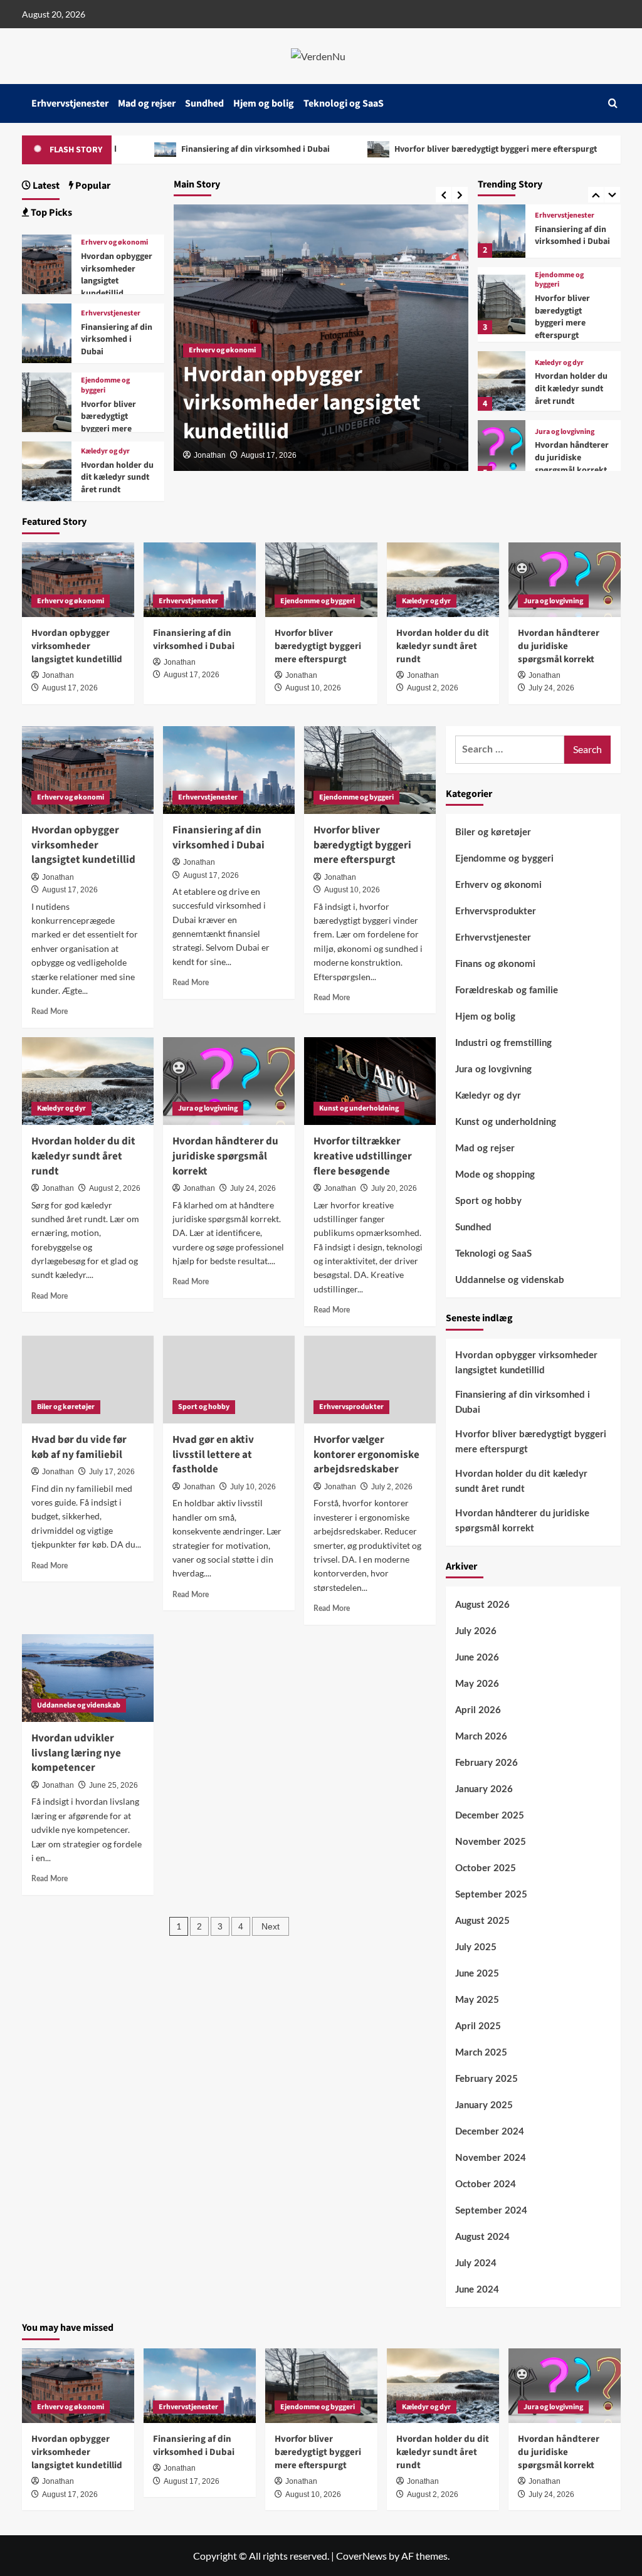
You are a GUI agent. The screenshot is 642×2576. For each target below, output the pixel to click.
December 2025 (490, 1816)
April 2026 (478, 1710)
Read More (50, 1011)
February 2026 (487, 1763)
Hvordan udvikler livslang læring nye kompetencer (76, 1753)
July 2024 (476, 2263)
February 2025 (487, 2079)
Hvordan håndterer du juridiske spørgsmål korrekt (572, 457)
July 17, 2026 (112, 1472)
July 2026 (476, 1631)
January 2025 (484, 2105)
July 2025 (476, 1947)
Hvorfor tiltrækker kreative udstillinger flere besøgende (363, 1156)
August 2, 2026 (433, 688)
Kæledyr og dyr (559, 363)
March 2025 (481, 2053)
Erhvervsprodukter (351, 1407)
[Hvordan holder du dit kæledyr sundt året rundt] (502, 381)
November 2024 (491, 2158)
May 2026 (477, 1684)
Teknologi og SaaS (344, 103)
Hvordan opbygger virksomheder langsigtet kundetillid (302, 403)
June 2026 (477, 1658)
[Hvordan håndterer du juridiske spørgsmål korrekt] (502, 450)
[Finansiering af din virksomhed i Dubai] (502, 228)
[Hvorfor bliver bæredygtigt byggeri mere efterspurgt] (502, 304)
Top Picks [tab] (50, 213)
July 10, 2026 (253, 1487)
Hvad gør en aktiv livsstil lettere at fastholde (213, 1455)
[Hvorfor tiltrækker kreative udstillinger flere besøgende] (370, 1081)
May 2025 (477, 2000)
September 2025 (491, 1895)
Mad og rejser (147, 103)
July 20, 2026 (394, 1188)
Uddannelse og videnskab (79, 1705)
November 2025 (491, 1842)
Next (271, 1926)
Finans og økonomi (495, 964)
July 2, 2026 (392, 1487)
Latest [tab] (45, 186)
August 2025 (482, 1921)
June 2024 (477, 2290)
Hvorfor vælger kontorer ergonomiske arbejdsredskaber (366, 1455)
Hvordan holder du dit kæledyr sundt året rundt (571, 388)
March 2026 (481, 1737)
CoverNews (361, 2556)
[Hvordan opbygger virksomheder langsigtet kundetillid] (47, 263)
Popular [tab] (92, 186)
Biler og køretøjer (66, 1407)
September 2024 (491, 2211)
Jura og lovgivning (565, 432)
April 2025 (478, 2026)
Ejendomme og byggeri (559, 280)
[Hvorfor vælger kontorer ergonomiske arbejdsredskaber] (370, 1380)
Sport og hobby (204, 1407)
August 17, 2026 (269, 455)
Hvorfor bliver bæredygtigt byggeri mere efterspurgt (419, 149)
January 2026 (484, 1789)
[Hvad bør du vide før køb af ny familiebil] (88, 1380)
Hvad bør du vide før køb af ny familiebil (79, 1447)
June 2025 (477, 1974)
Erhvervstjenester (70, 103)
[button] (613, 103)
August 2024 (482, 2237)
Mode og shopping (495, 1175)
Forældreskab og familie (507, 990)
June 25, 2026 (113, 1785)
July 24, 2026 (551, 688)
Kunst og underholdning (359, 1108)
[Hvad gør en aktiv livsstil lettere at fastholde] (229, 1380)
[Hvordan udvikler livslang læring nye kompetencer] (88, 1678)
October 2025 (486, 1868)
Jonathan (210, 455)
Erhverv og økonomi (222, 350)
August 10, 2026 (313, 688)
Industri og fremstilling (503, 1043)
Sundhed (204, 103)
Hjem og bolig (264, 103)
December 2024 (490, 2132)
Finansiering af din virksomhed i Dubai (179, 149)
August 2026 (482, 1605)
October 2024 (486, 2184)
